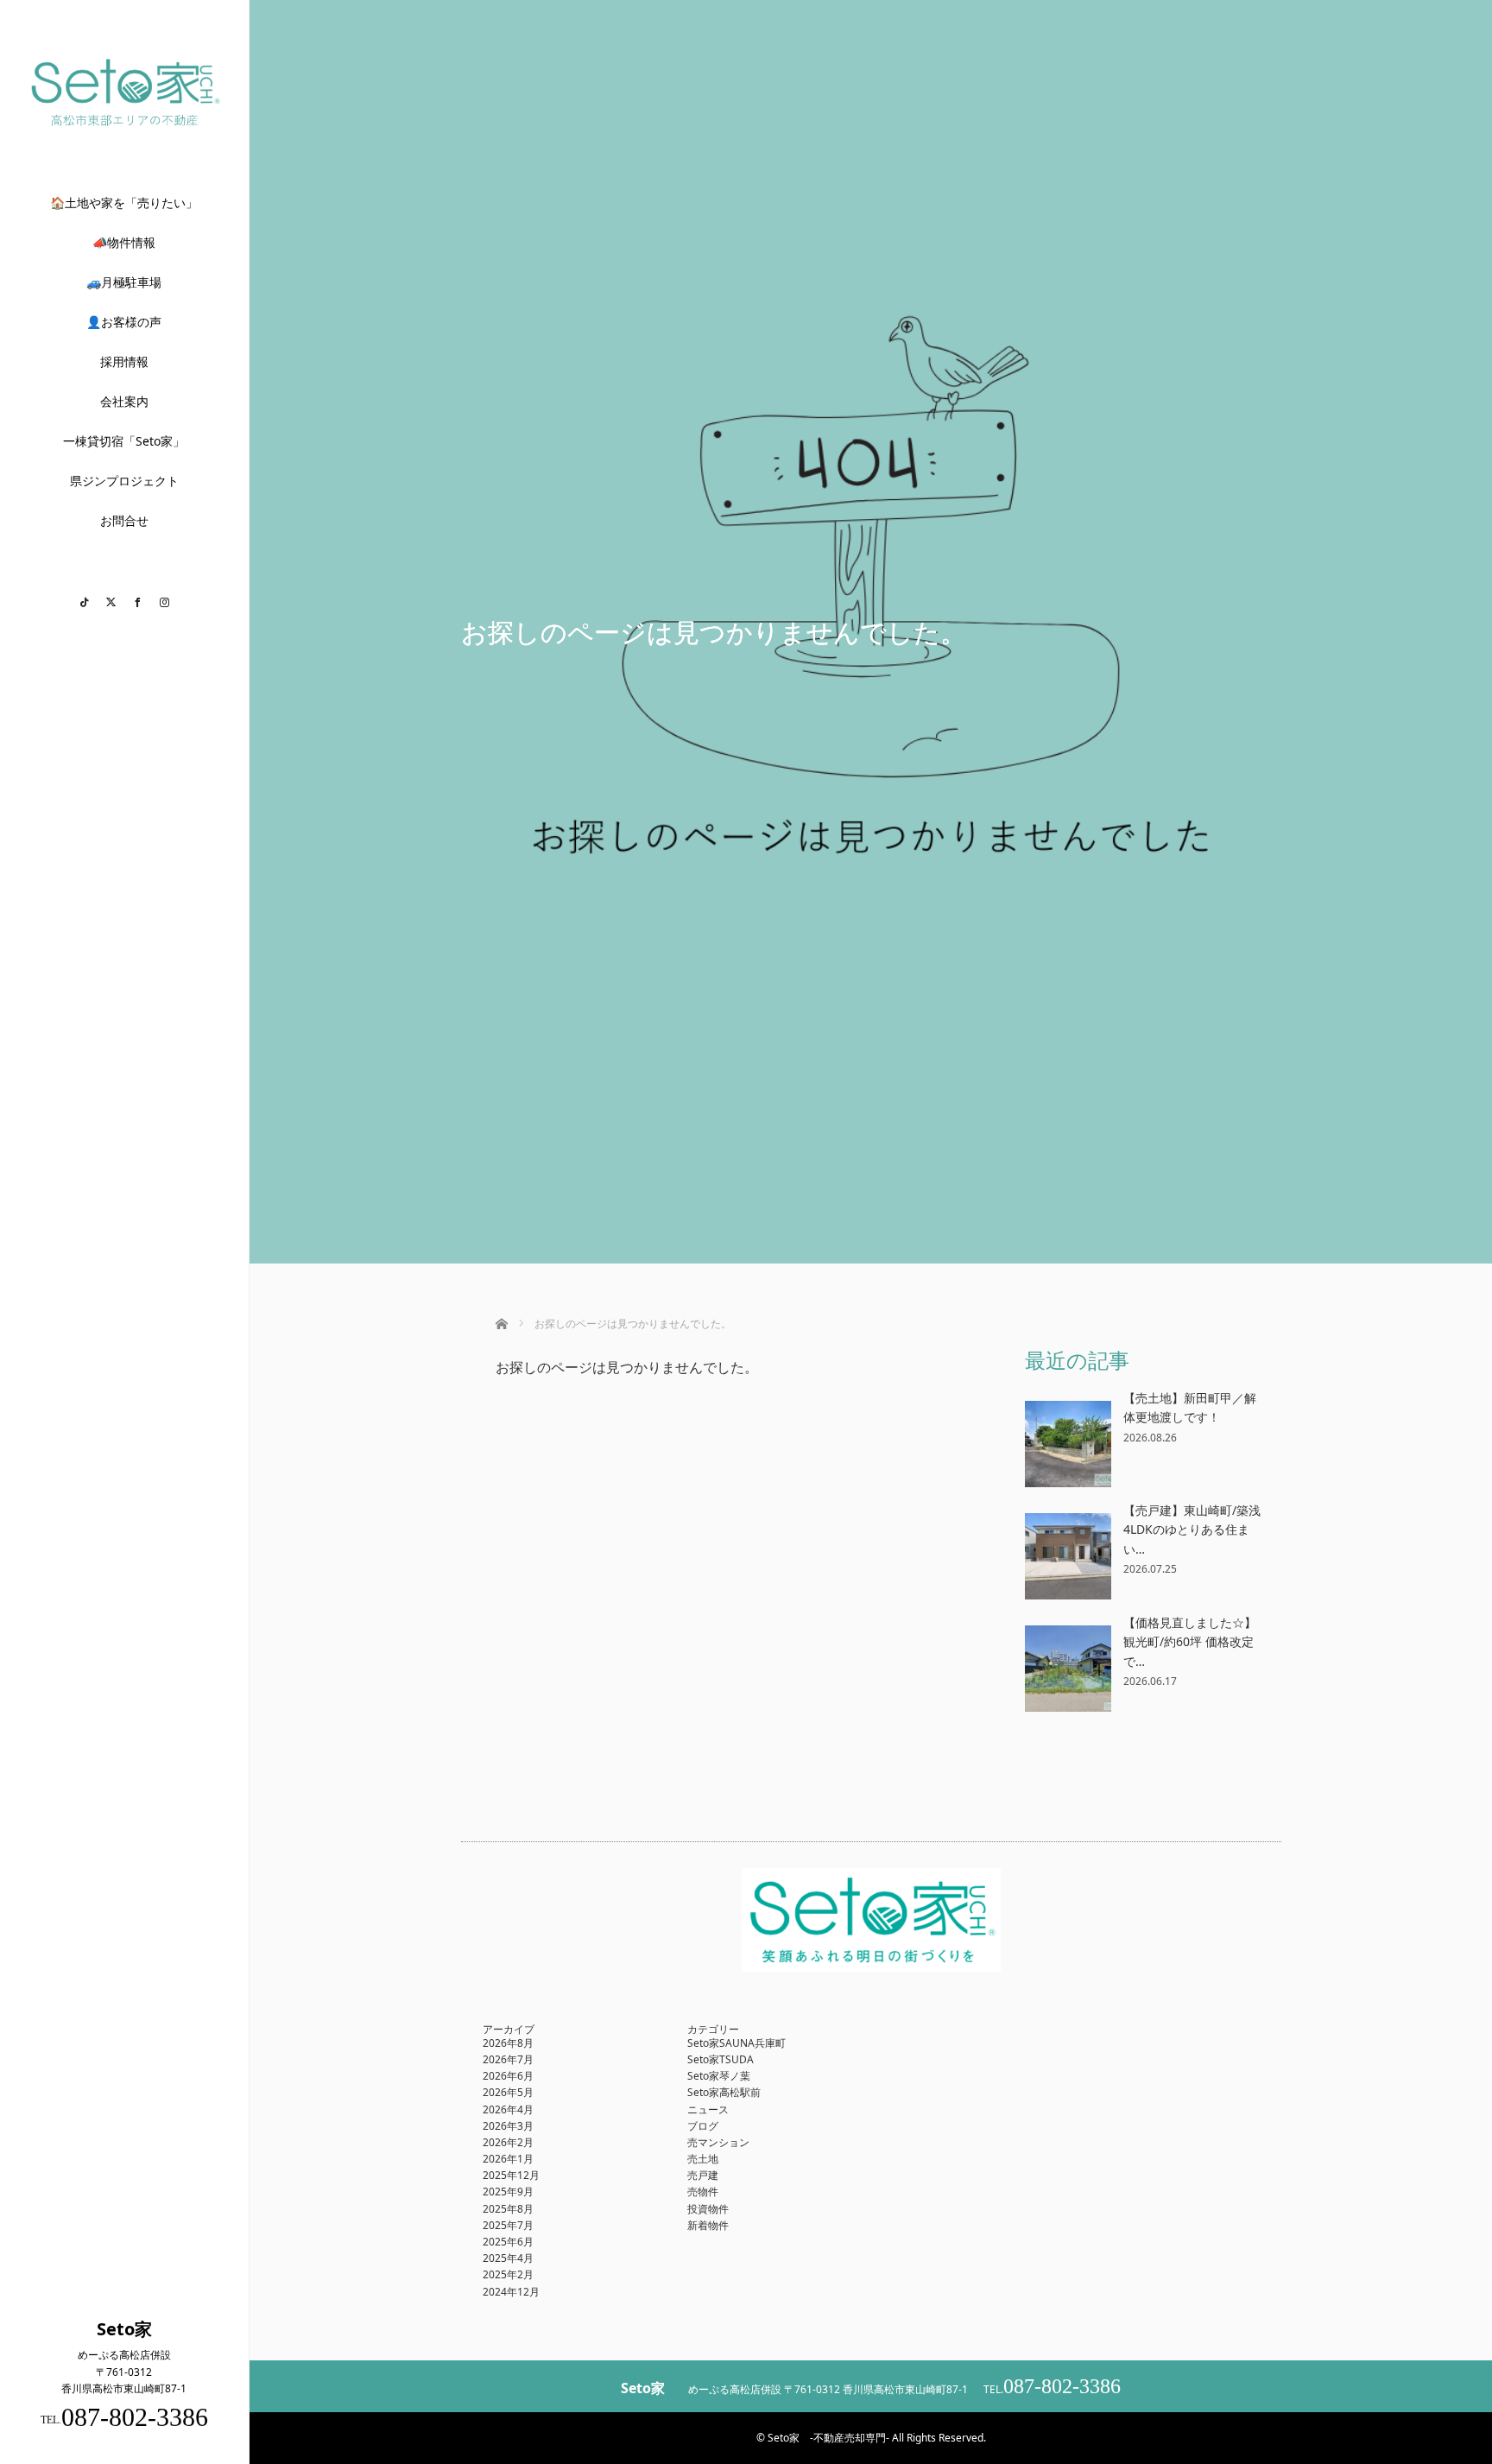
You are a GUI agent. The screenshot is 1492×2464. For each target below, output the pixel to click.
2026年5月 (508, 2092)
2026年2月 (508, 2142)
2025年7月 (508, 2225)
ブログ (703, 2126)
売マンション (718, 2142)
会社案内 (124, 401)
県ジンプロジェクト (124, 481)
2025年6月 (508, 2242)
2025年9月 (508, 2192)
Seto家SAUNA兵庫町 (737, 2043)
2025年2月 (508, 2274)
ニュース (708, 2109)
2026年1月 (508, 2159)
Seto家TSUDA (721, 2059)
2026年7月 (508, 2059)
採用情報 (124, 361)
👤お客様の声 (124, 322)
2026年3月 (508, 2126)
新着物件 (708, 2225)
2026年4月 (508, 2109)
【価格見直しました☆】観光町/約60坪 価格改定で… (1190, 1642)
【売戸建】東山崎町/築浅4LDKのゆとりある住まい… (1192, 1530)
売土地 (703, 2159)
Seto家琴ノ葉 (719, 2076)
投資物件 (708, 2209)
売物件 (703, 2192)
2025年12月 (511, 2175)
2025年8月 (508, 2209)
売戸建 (703, 2175)
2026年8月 (508, 2043)
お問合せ (124, 520)
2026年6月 (508, 2076)
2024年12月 (511, 2292)
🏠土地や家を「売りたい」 (124, 203)
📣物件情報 (124, 242)
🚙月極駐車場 (124, 282)
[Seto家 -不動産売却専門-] (124, 124)
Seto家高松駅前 (724, 2092)
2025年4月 (508, 2258)
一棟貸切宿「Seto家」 (124, 441)
